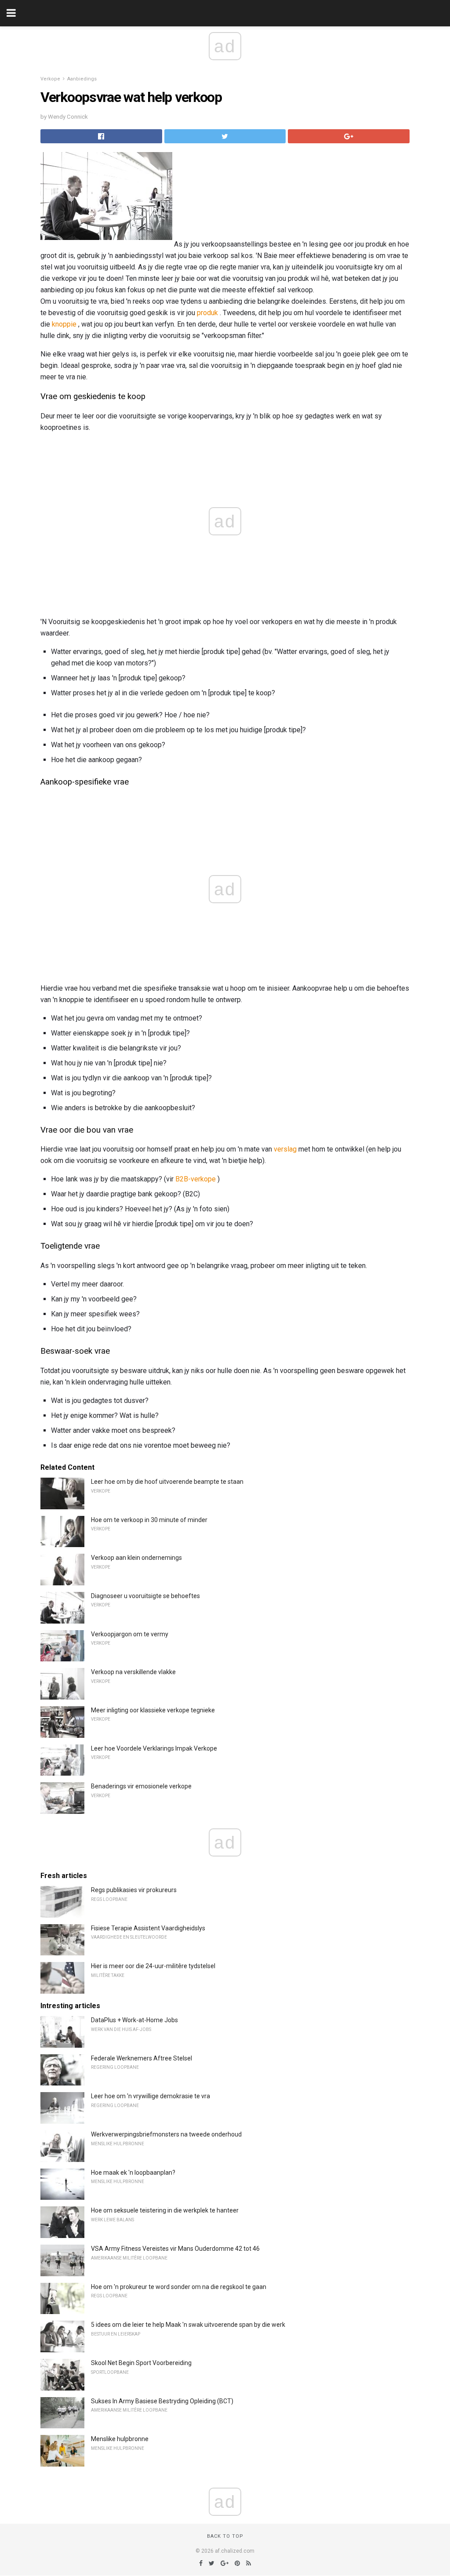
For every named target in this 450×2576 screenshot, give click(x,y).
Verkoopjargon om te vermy (130, 1634)
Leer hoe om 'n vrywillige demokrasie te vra (151, 2096)
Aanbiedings (82, 79)
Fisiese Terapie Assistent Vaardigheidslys (148, 1928)
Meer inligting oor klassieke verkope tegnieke (153, 1710)
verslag (285, 1149)
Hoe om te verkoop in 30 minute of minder (149, 1520)
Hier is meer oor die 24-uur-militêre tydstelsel (153, 1966)
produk (207, 313)
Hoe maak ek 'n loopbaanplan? (133, 2173)
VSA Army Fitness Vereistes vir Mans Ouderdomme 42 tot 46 (175, 2249)
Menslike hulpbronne (120, 2439)
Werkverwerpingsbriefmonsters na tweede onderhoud (166, 2134)
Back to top (225, 2536)
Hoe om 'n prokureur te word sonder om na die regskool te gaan (179, 2287)
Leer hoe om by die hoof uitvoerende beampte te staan (167, 1482)
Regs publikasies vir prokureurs (134, 1890)
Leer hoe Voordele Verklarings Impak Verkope (154, 1748)
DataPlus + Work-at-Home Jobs (134, 2020)
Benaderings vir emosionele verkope (141, 1786)
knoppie (64, 324)
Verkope (50, 79)
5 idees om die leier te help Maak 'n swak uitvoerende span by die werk (188, 2325)
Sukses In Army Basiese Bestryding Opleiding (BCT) (162, 2401)
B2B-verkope (196, 1179)
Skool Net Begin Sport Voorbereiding (141, 2363)
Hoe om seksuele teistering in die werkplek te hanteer (165, 2210)
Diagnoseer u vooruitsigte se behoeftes (145, 1596)
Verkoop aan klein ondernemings (136, 1558)
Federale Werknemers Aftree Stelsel (142, 2058)
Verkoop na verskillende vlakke (133, 1672)
